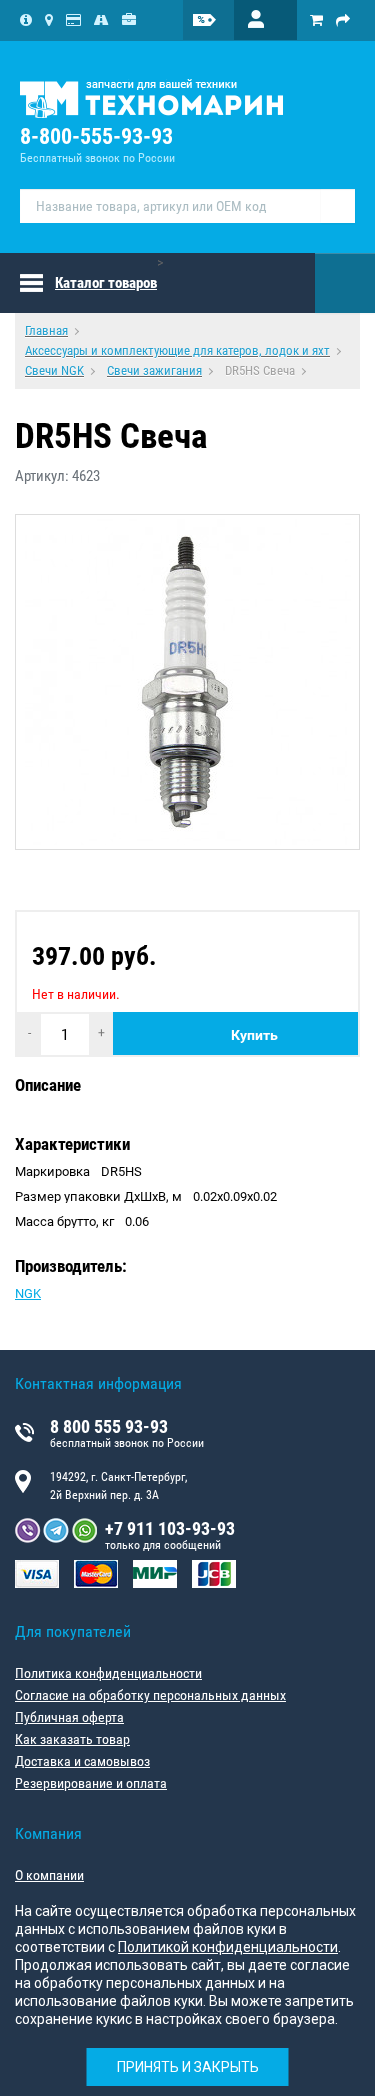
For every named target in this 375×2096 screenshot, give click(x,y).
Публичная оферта (69, 1717)
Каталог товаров (106, 283)
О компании (49, 1875)
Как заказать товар (72, 1739)
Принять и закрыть (188, 2067)
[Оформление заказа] (343, 20)
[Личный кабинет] (265, 20)
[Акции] (217, 20)
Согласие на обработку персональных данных (150, 1695)
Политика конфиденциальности (108, 1673)
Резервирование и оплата (91, 1783)
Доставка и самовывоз (82, 1761)
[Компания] (26, 20)
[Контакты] (49, 20)
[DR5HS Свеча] (187, 682)
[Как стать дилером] (129, 20)
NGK (28, 1293)
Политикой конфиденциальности (228, 1947)
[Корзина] (316, 20)
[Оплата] (73, 20)
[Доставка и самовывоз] (101, 20)
